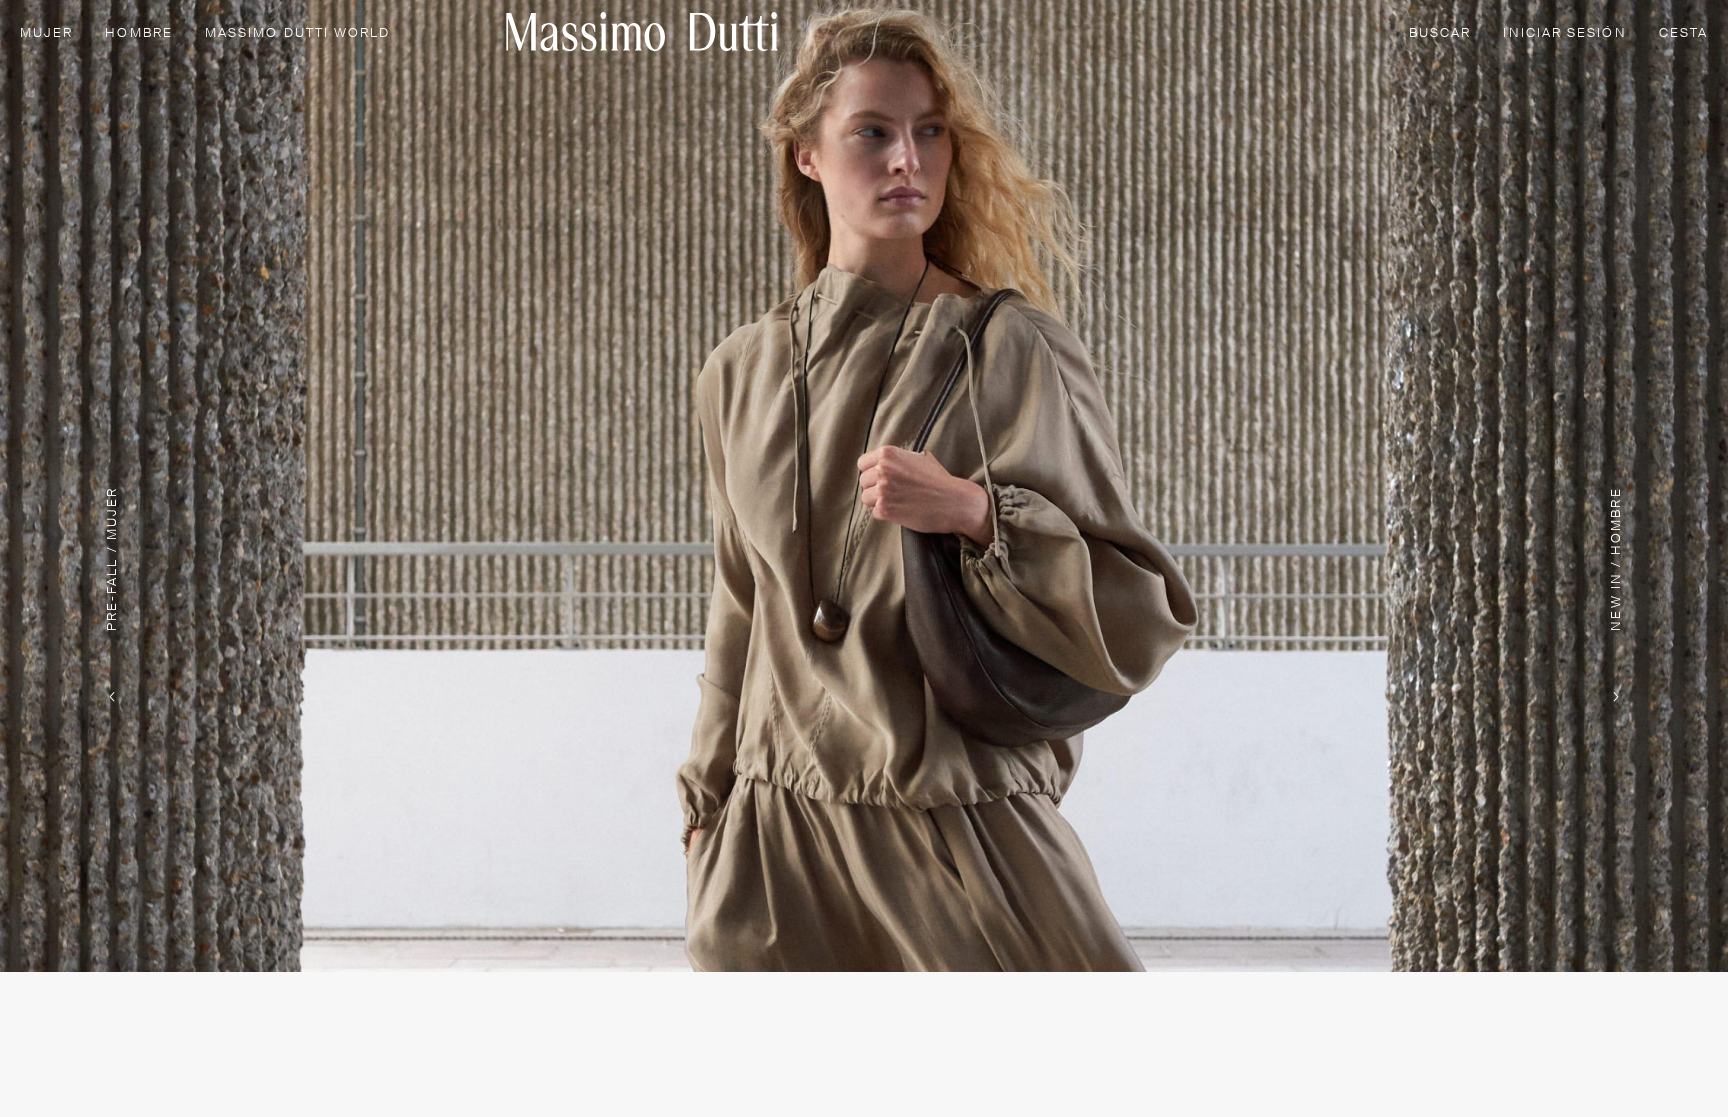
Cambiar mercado (1436, 1070)
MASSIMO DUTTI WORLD (298, 33)
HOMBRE (138, 33)
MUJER (46, 33)
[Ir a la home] (642, 31)
